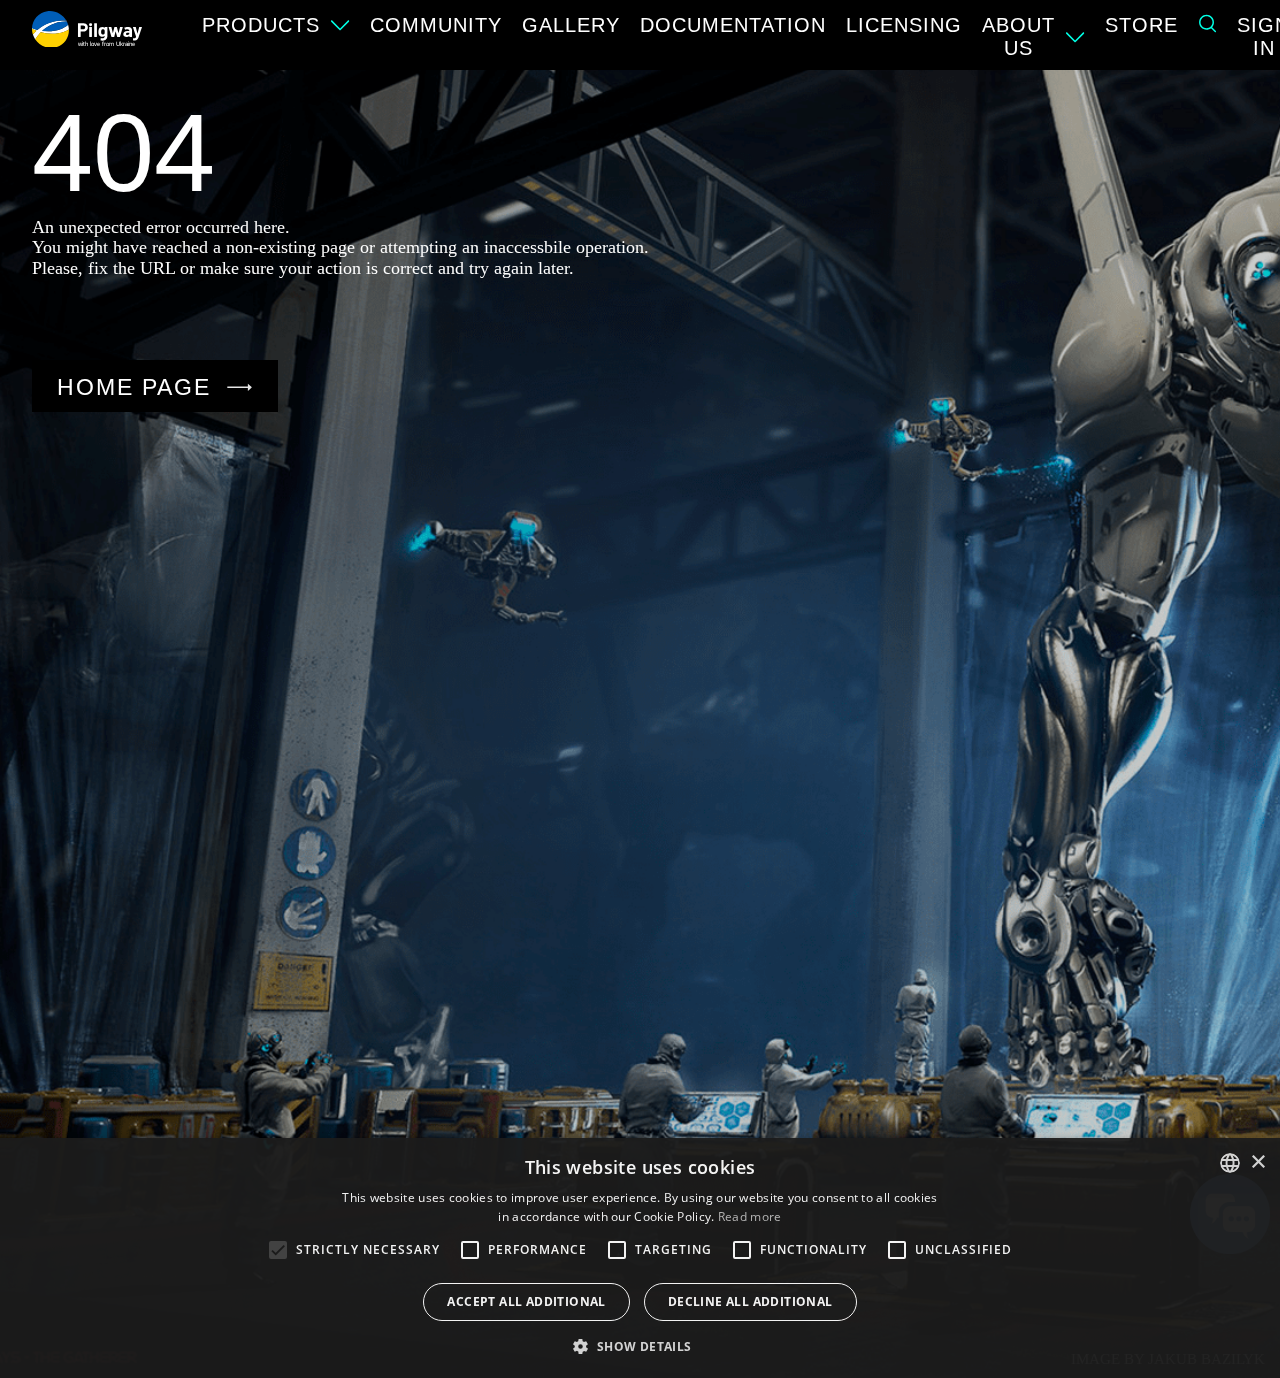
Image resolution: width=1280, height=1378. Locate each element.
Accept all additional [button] (526, 1301)
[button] (639, 1345)
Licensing (904, 25)
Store (1141, 25)
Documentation (733, 25)
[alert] (640, 1258)
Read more (750, 1216)
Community (436, 25)
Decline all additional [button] (750, 1301)
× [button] (1257, 1162)
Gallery (571, 25)
